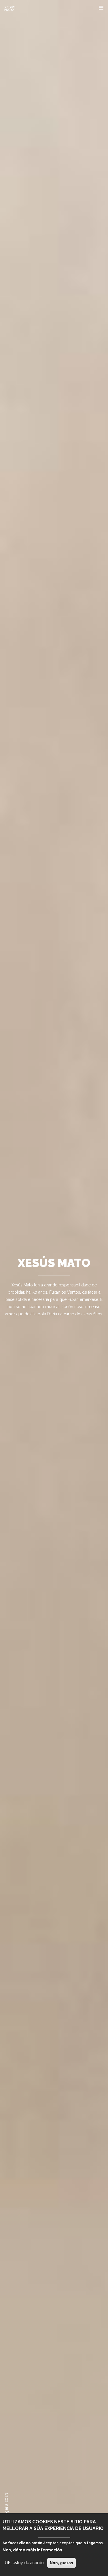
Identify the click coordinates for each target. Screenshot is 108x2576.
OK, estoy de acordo (24, 2563)
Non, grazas (61, 2563)
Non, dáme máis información (32, 2550)
